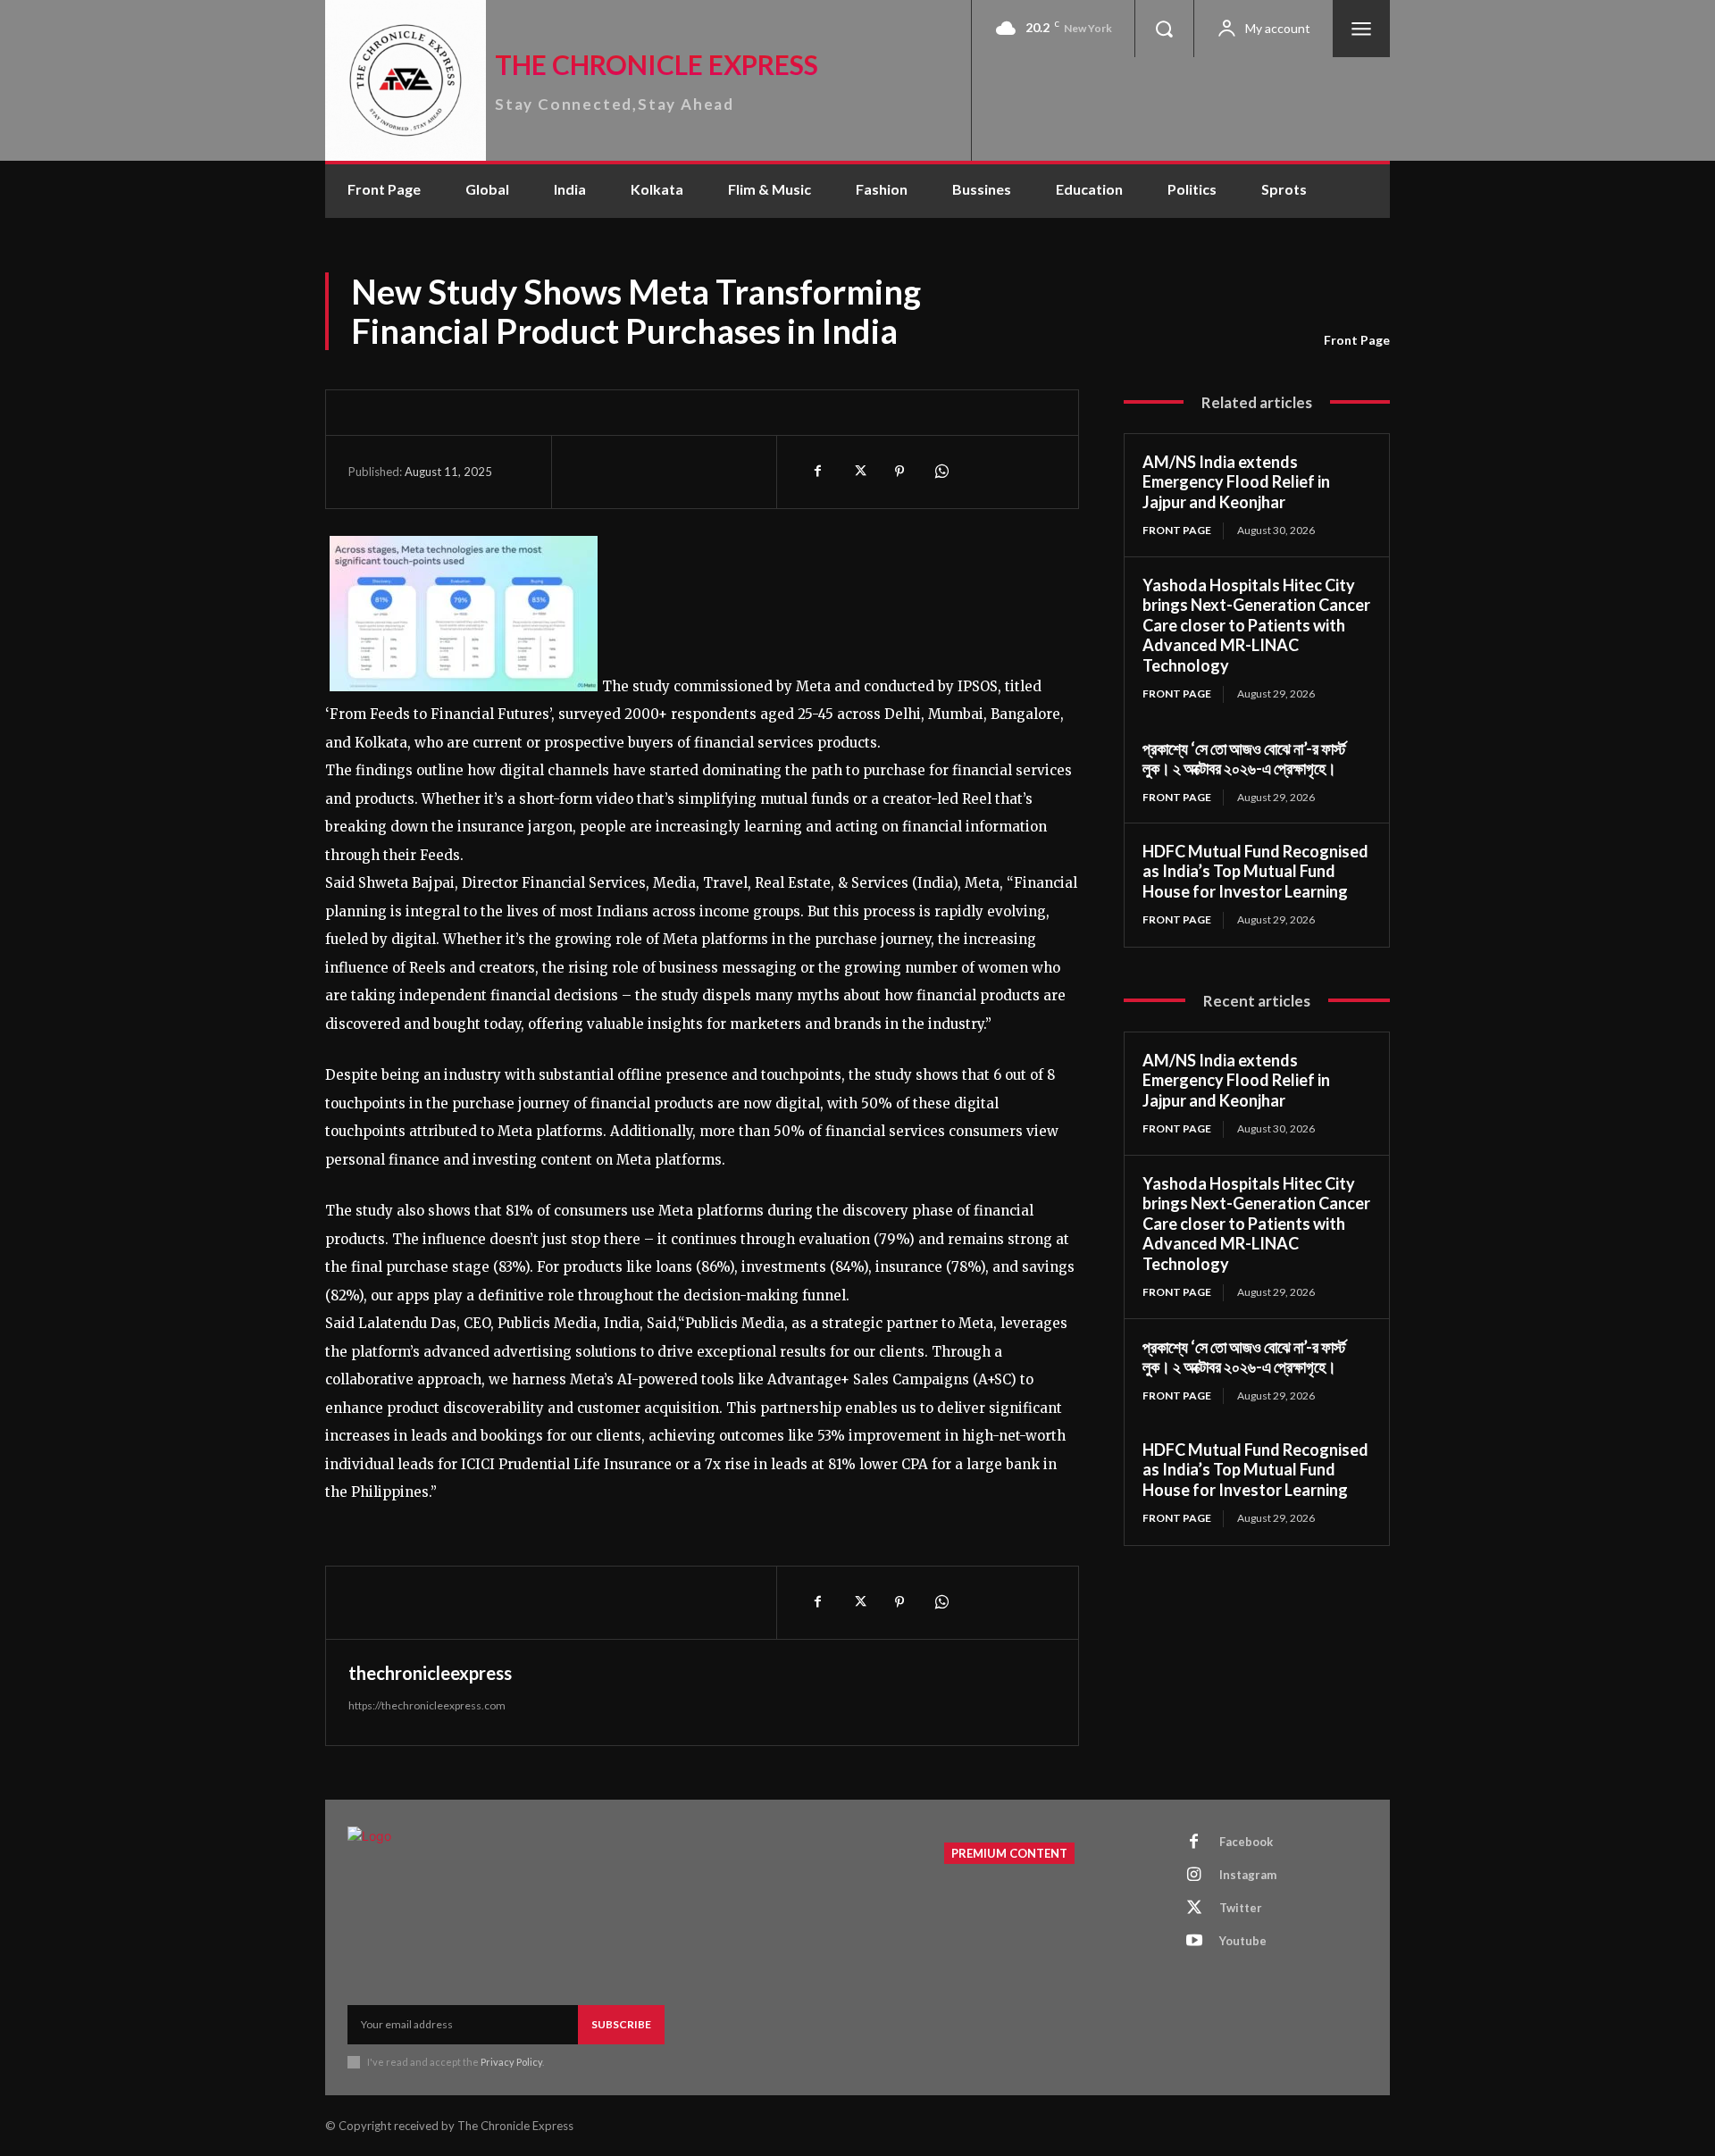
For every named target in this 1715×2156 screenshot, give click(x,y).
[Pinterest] (899, 472)
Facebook (1246, 1842)
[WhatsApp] (941, 472)
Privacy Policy (511, 2062)
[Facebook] (817, 472)
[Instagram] (1194, 1876)
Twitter (1241, 1908)
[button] (1164, 29)
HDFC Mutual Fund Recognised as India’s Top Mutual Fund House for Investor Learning (1255, 871)
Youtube (1243, 1941)
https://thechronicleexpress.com (427, 1705)
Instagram (1248, 1875)
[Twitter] (858, 472)
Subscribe (621, 2024)
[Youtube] (1194, 1942)
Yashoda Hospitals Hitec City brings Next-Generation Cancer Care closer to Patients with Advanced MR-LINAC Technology (1256, 625)
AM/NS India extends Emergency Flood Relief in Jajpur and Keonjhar (1236, 482)
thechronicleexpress (430, 1673)
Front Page (1357, 340)
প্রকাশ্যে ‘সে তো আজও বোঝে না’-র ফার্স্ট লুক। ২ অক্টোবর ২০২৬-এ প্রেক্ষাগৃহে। (1244, 759)
